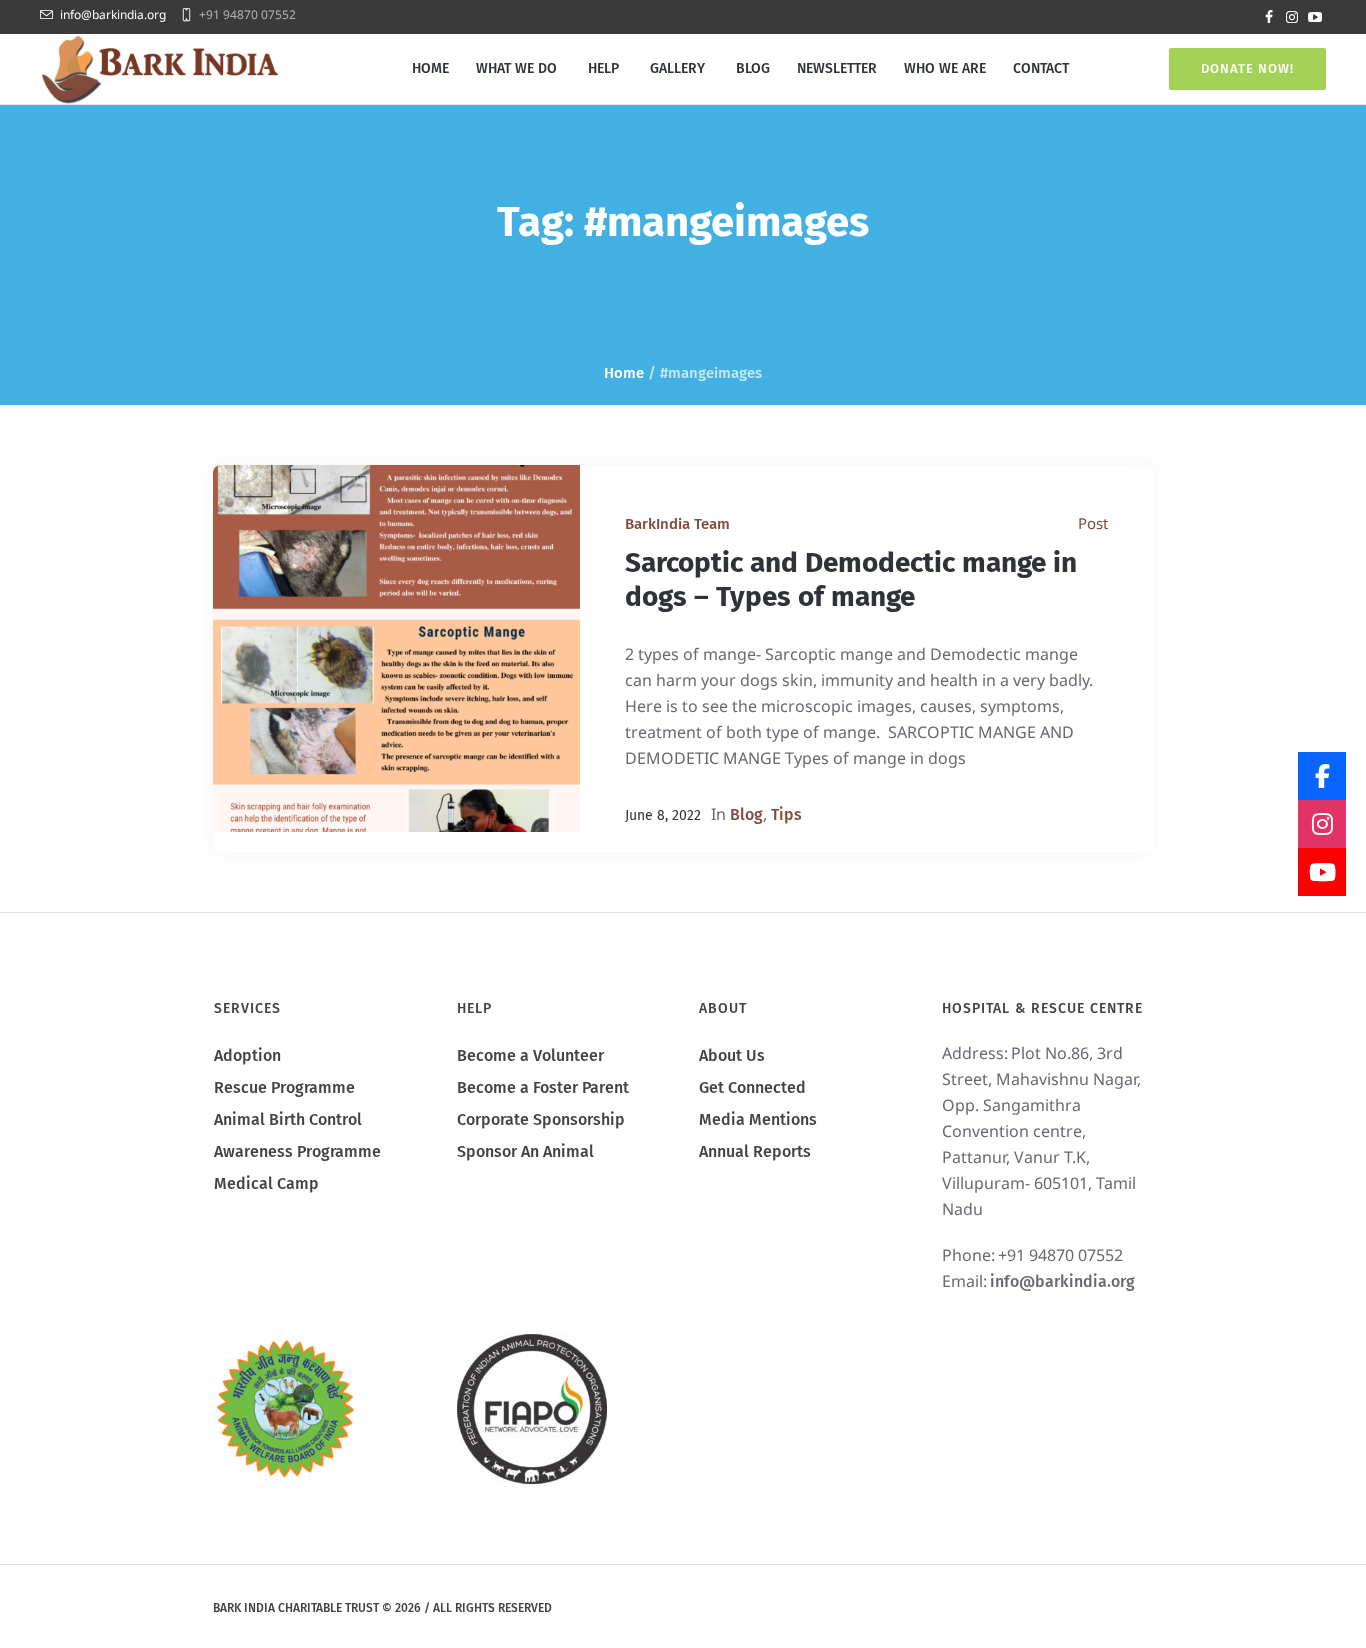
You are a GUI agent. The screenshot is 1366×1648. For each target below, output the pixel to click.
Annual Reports (755, 1151)
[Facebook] (1269, 17)
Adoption (247, 1055)
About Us (732, 1055)
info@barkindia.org (113, 14)
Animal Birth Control (288, 1119)
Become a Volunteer (530, 1055)
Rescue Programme (284, 1087)
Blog (746, 814)
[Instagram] (1292, 17)
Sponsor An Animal (525, 1151)
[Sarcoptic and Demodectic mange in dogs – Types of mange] (396, 648)
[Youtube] (1315, 17)
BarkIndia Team (677, 524)
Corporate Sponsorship (541, 1119)
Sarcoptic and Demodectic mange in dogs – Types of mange (851, 579)
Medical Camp (266, 1183)
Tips (786, 814)
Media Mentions (758, 1119)
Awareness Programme (297, 1151)
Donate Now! (1247, 68)
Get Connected (752, 1087)
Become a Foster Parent (543, 1087)
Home (624, 373)
